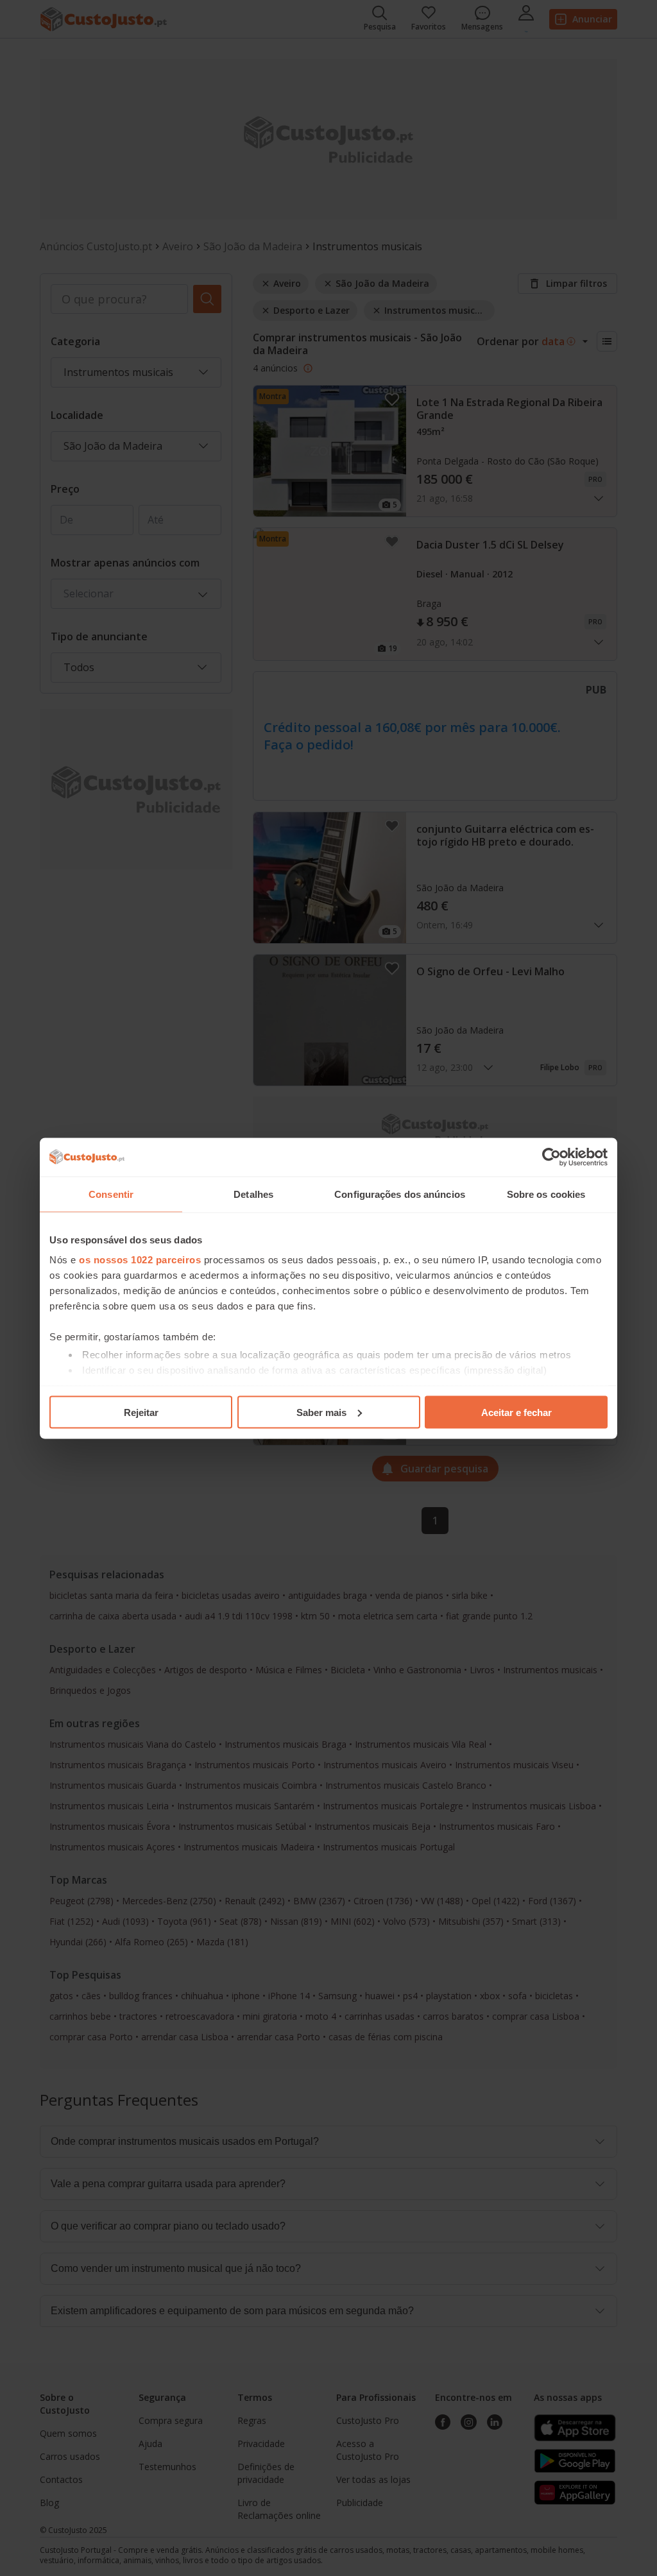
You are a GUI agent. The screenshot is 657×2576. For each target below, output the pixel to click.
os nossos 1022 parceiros (140, 1260)
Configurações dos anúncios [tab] (400, 1194)
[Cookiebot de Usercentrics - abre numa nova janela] (551, 1157)
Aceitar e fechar (516, 1412)
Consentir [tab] (111, 1194)
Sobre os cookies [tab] (546, 1194)
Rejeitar (141, 1412)
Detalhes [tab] (253, 1194)
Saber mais (321, 1412)
